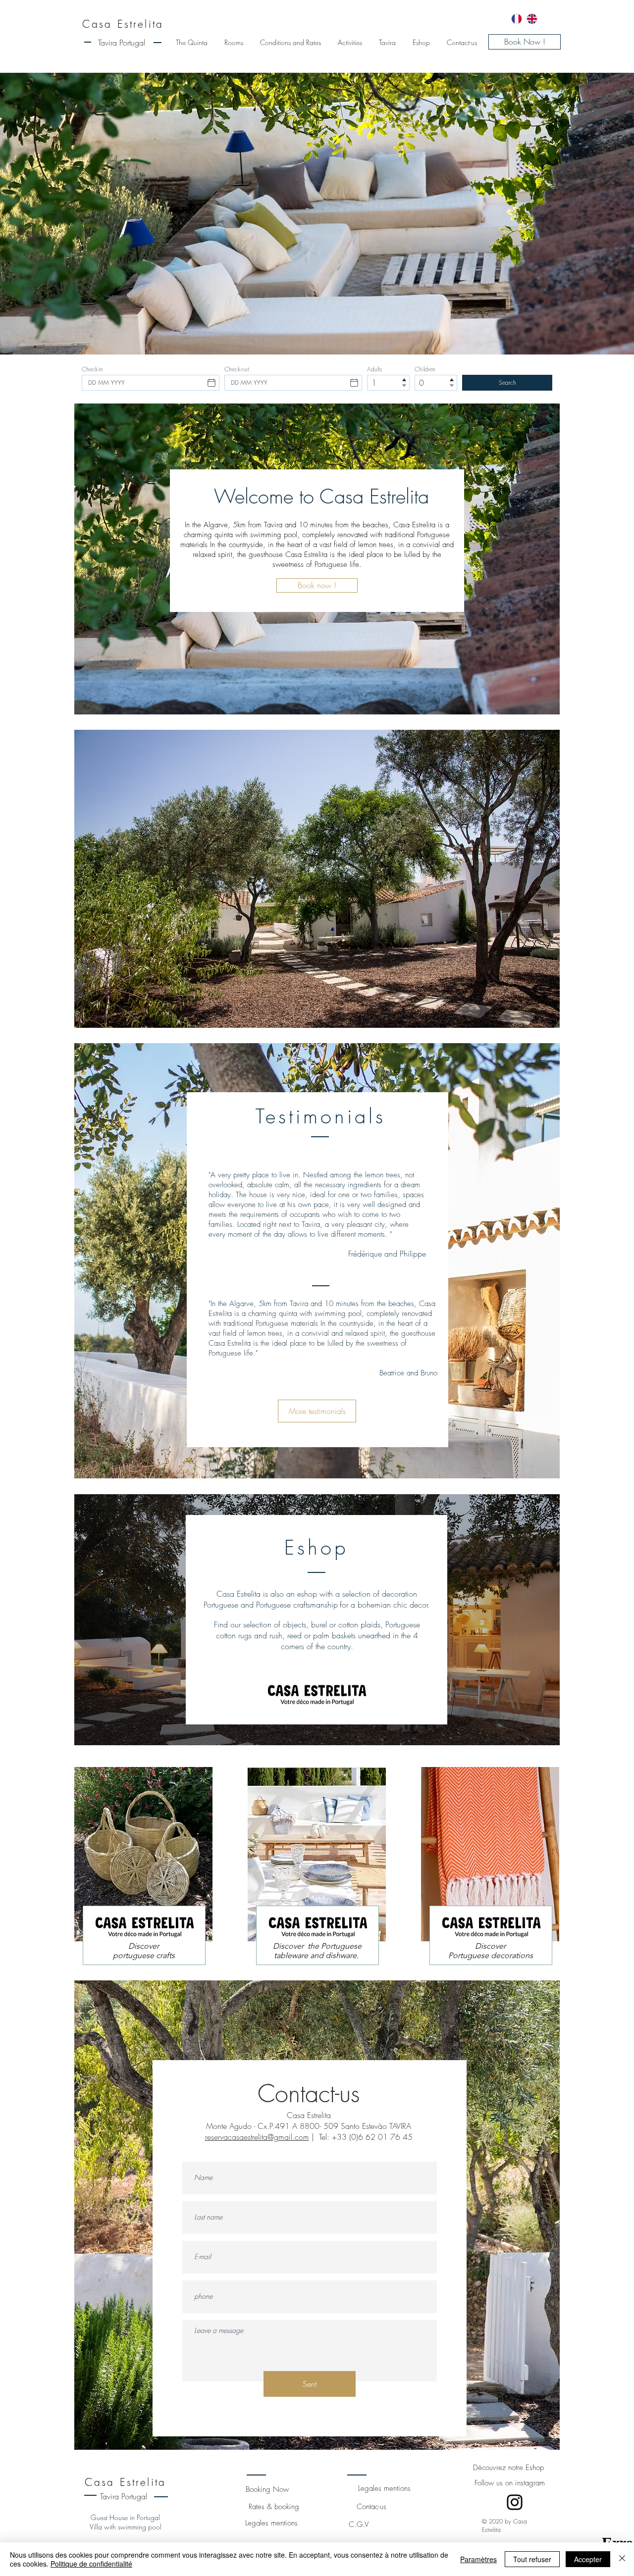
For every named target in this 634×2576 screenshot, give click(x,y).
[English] (532, 19)
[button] (317, 879)
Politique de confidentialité (91, 2564)
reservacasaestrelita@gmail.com (257, 2137)
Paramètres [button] (478, 2559)
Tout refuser (532, 2559)
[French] (517, 19)
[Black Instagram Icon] (515, 2502)
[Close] (622, 2559)
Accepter (588, 2559)
